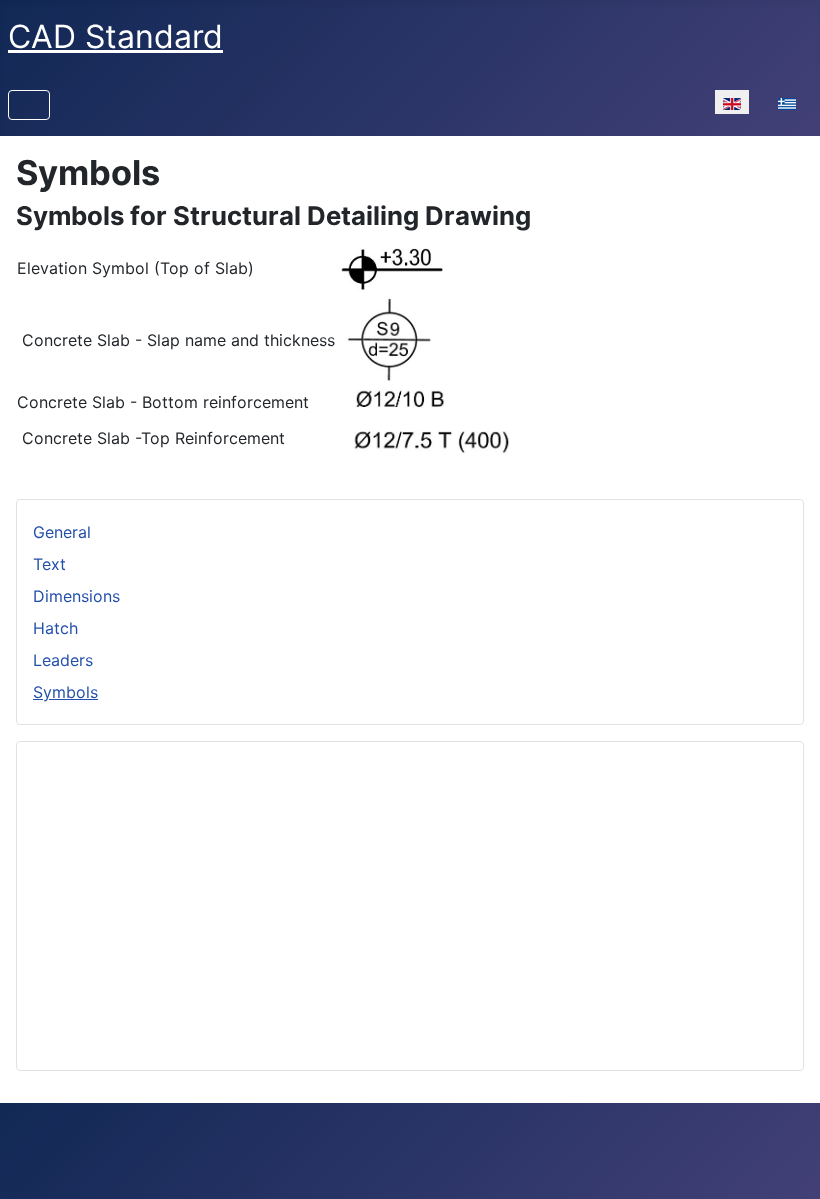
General (62, 532)
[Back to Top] (785, 1162)
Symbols (65, 692)
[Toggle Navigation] (29, 105)
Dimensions (76, 596)
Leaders (63, 660)
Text (49, 564)
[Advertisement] (410, 898)
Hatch (55, 628)
